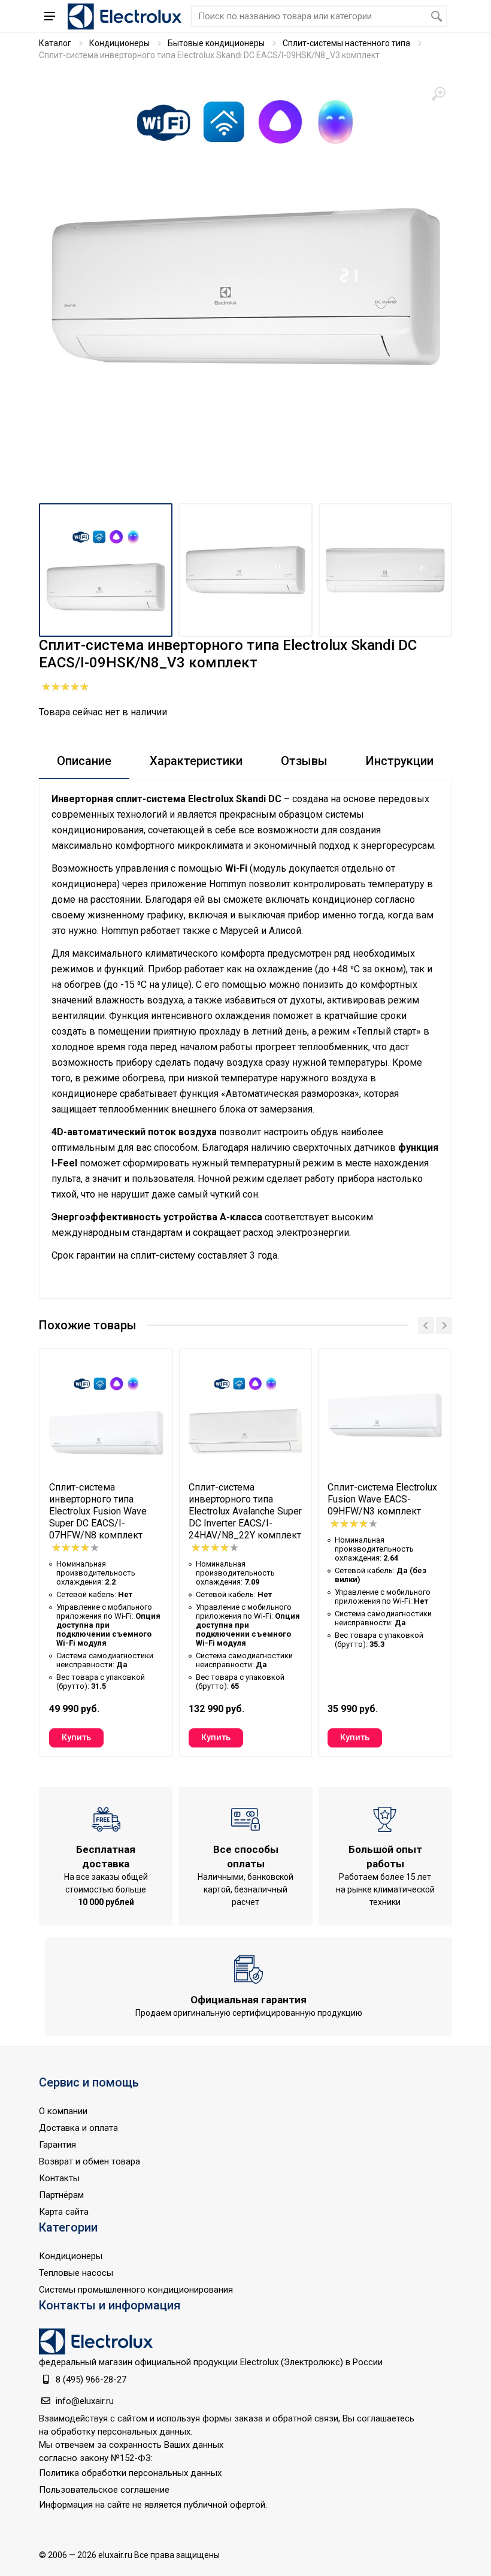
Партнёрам (61, 2195)
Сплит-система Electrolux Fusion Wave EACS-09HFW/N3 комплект (382, 1499)
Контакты (59, 2178)
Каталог (55, 43)
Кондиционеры (119, 43)
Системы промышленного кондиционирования (136, 2290)
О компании (63, 2111)
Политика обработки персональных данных (130, 2473)
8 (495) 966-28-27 (91, 2380)
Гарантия (57, 2145)
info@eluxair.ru (85, 2401)
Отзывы (304, 761)
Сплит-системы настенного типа (346, 43)
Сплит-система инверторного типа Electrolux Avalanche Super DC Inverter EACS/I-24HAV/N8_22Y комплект (245, 1511)
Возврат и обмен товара (90, 2161)
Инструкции (400, 761)
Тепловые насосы (76, 2273)
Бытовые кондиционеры (216, 43)
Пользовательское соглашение (104, 2490)
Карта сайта (64, 2212)
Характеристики (196, 761)
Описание (84, 761)
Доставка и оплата (78, 2128)
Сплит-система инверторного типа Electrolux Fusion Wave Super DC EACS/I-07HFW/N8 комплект (98, 1511)
